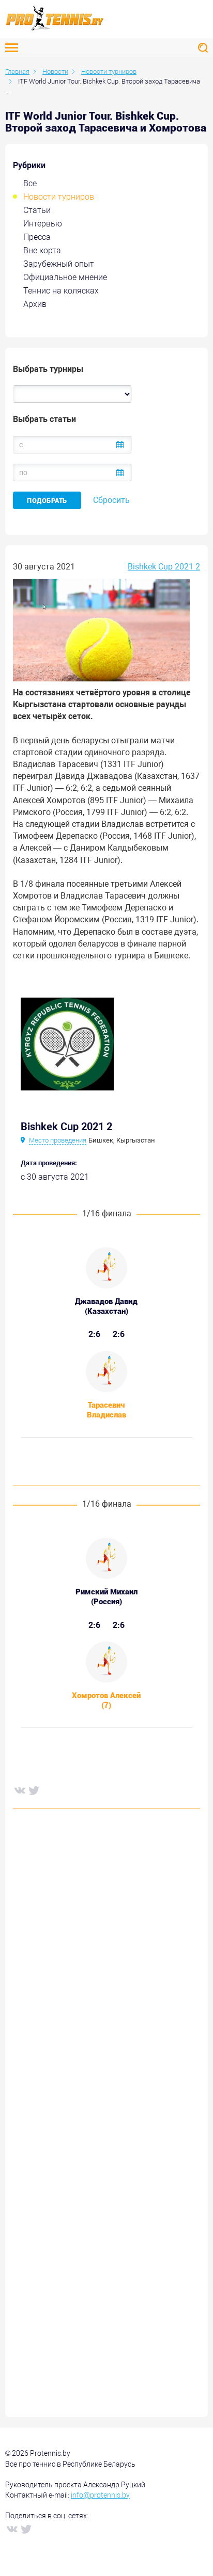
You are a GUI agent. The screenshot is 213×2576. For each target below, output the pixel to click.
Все (30, 183)
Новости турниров (59, 197)
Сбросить (111, 500)
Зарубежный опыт (59, 264)
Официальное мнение (65, 277)
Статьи (37, 210)
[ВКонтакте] (19, 1790)
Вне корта (42, 250)
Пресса (37, 237)
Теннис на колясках (61, 291)
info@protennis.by (100, 2495)
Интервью (43, 224)
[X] (34, 1790)
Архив (35, 304)
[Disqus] (106, 1973)
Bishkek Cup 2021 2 (164, 567)
